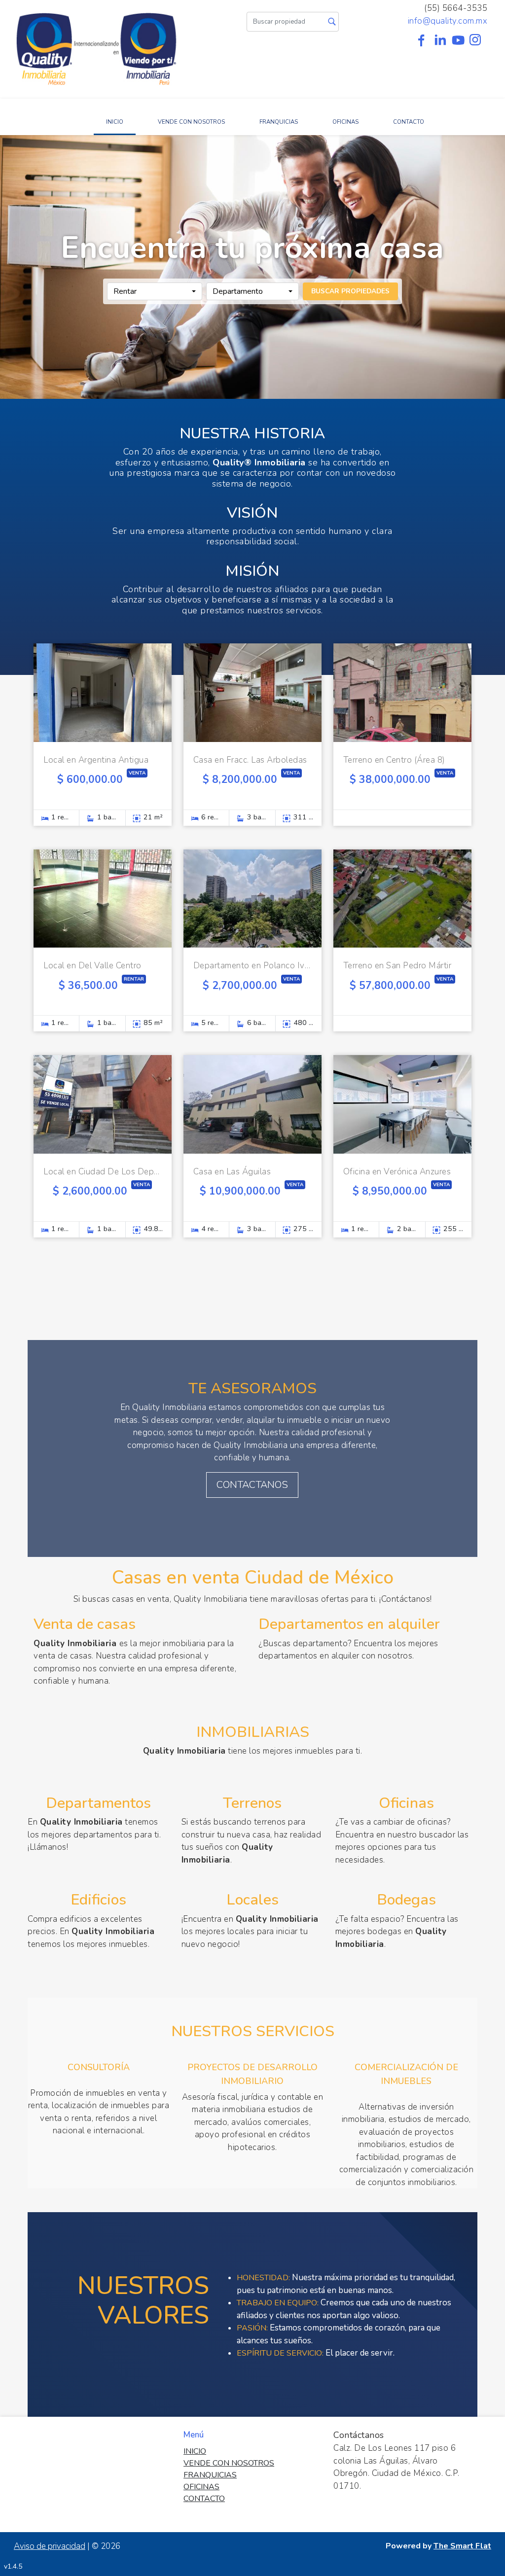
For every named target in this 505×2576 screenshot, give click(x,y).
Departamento (238, 291)
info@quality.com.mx (448, 21)
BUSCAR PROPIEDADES (350, 291)
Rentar (125, 291)
